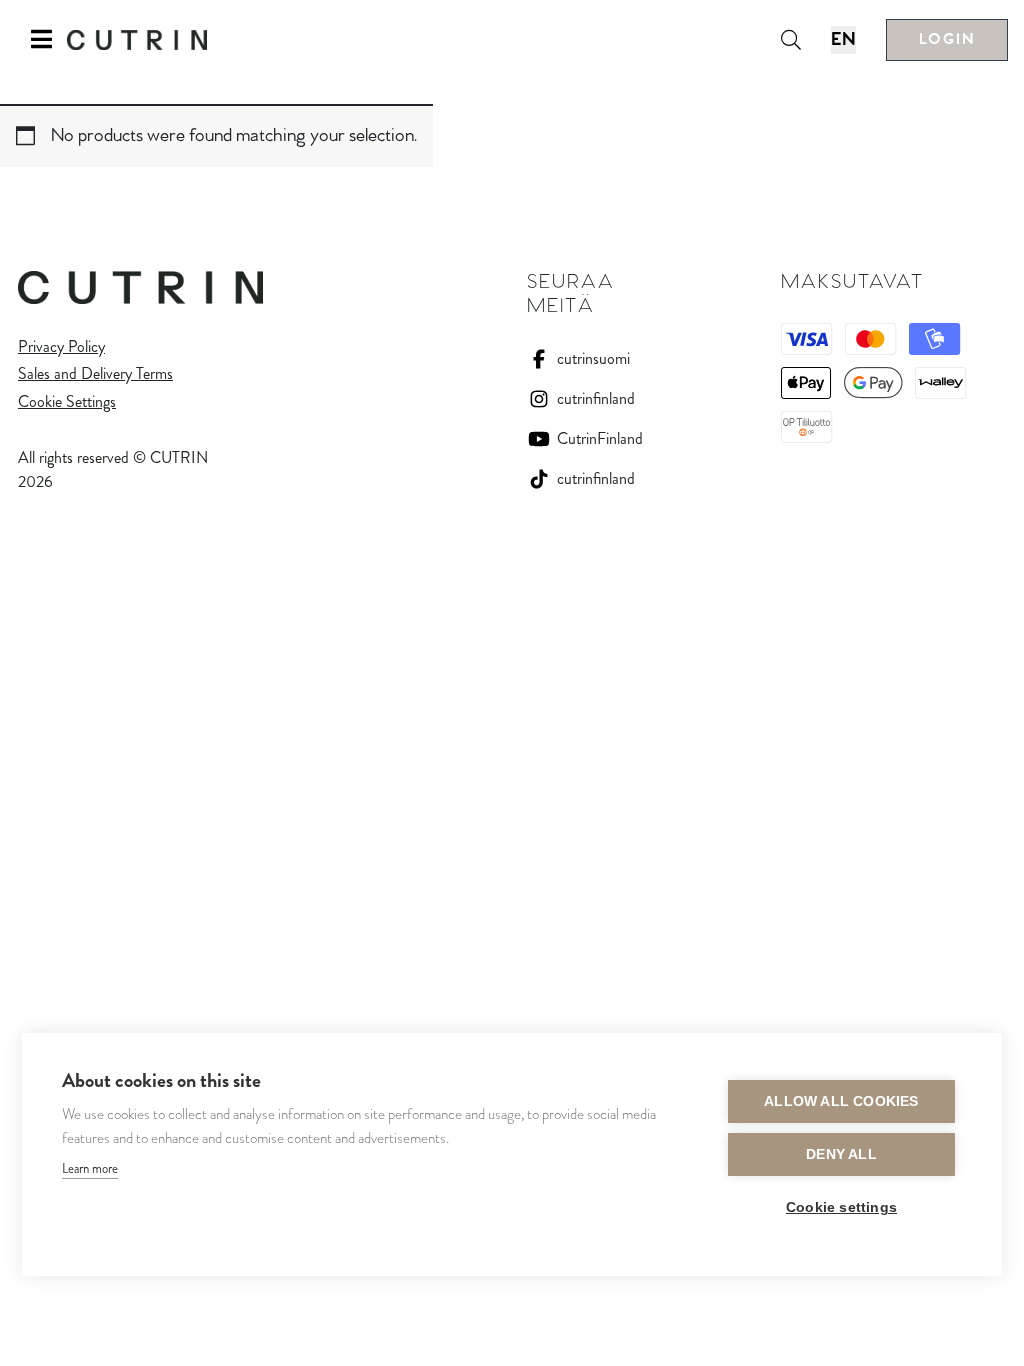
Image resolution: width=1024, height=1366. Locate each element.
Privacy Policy (61, 346)
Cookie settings (841, 1207)
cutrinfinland (596, 398)
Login (947, 39)
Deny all (841, 1154)
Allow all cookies (841, 1101)
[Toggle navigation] (41, 40)
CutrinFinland (600, 438)
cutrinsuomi (593, 358)
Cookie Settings (67, 401)
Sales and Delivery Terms (95, 373)
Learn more (90, 1168)
